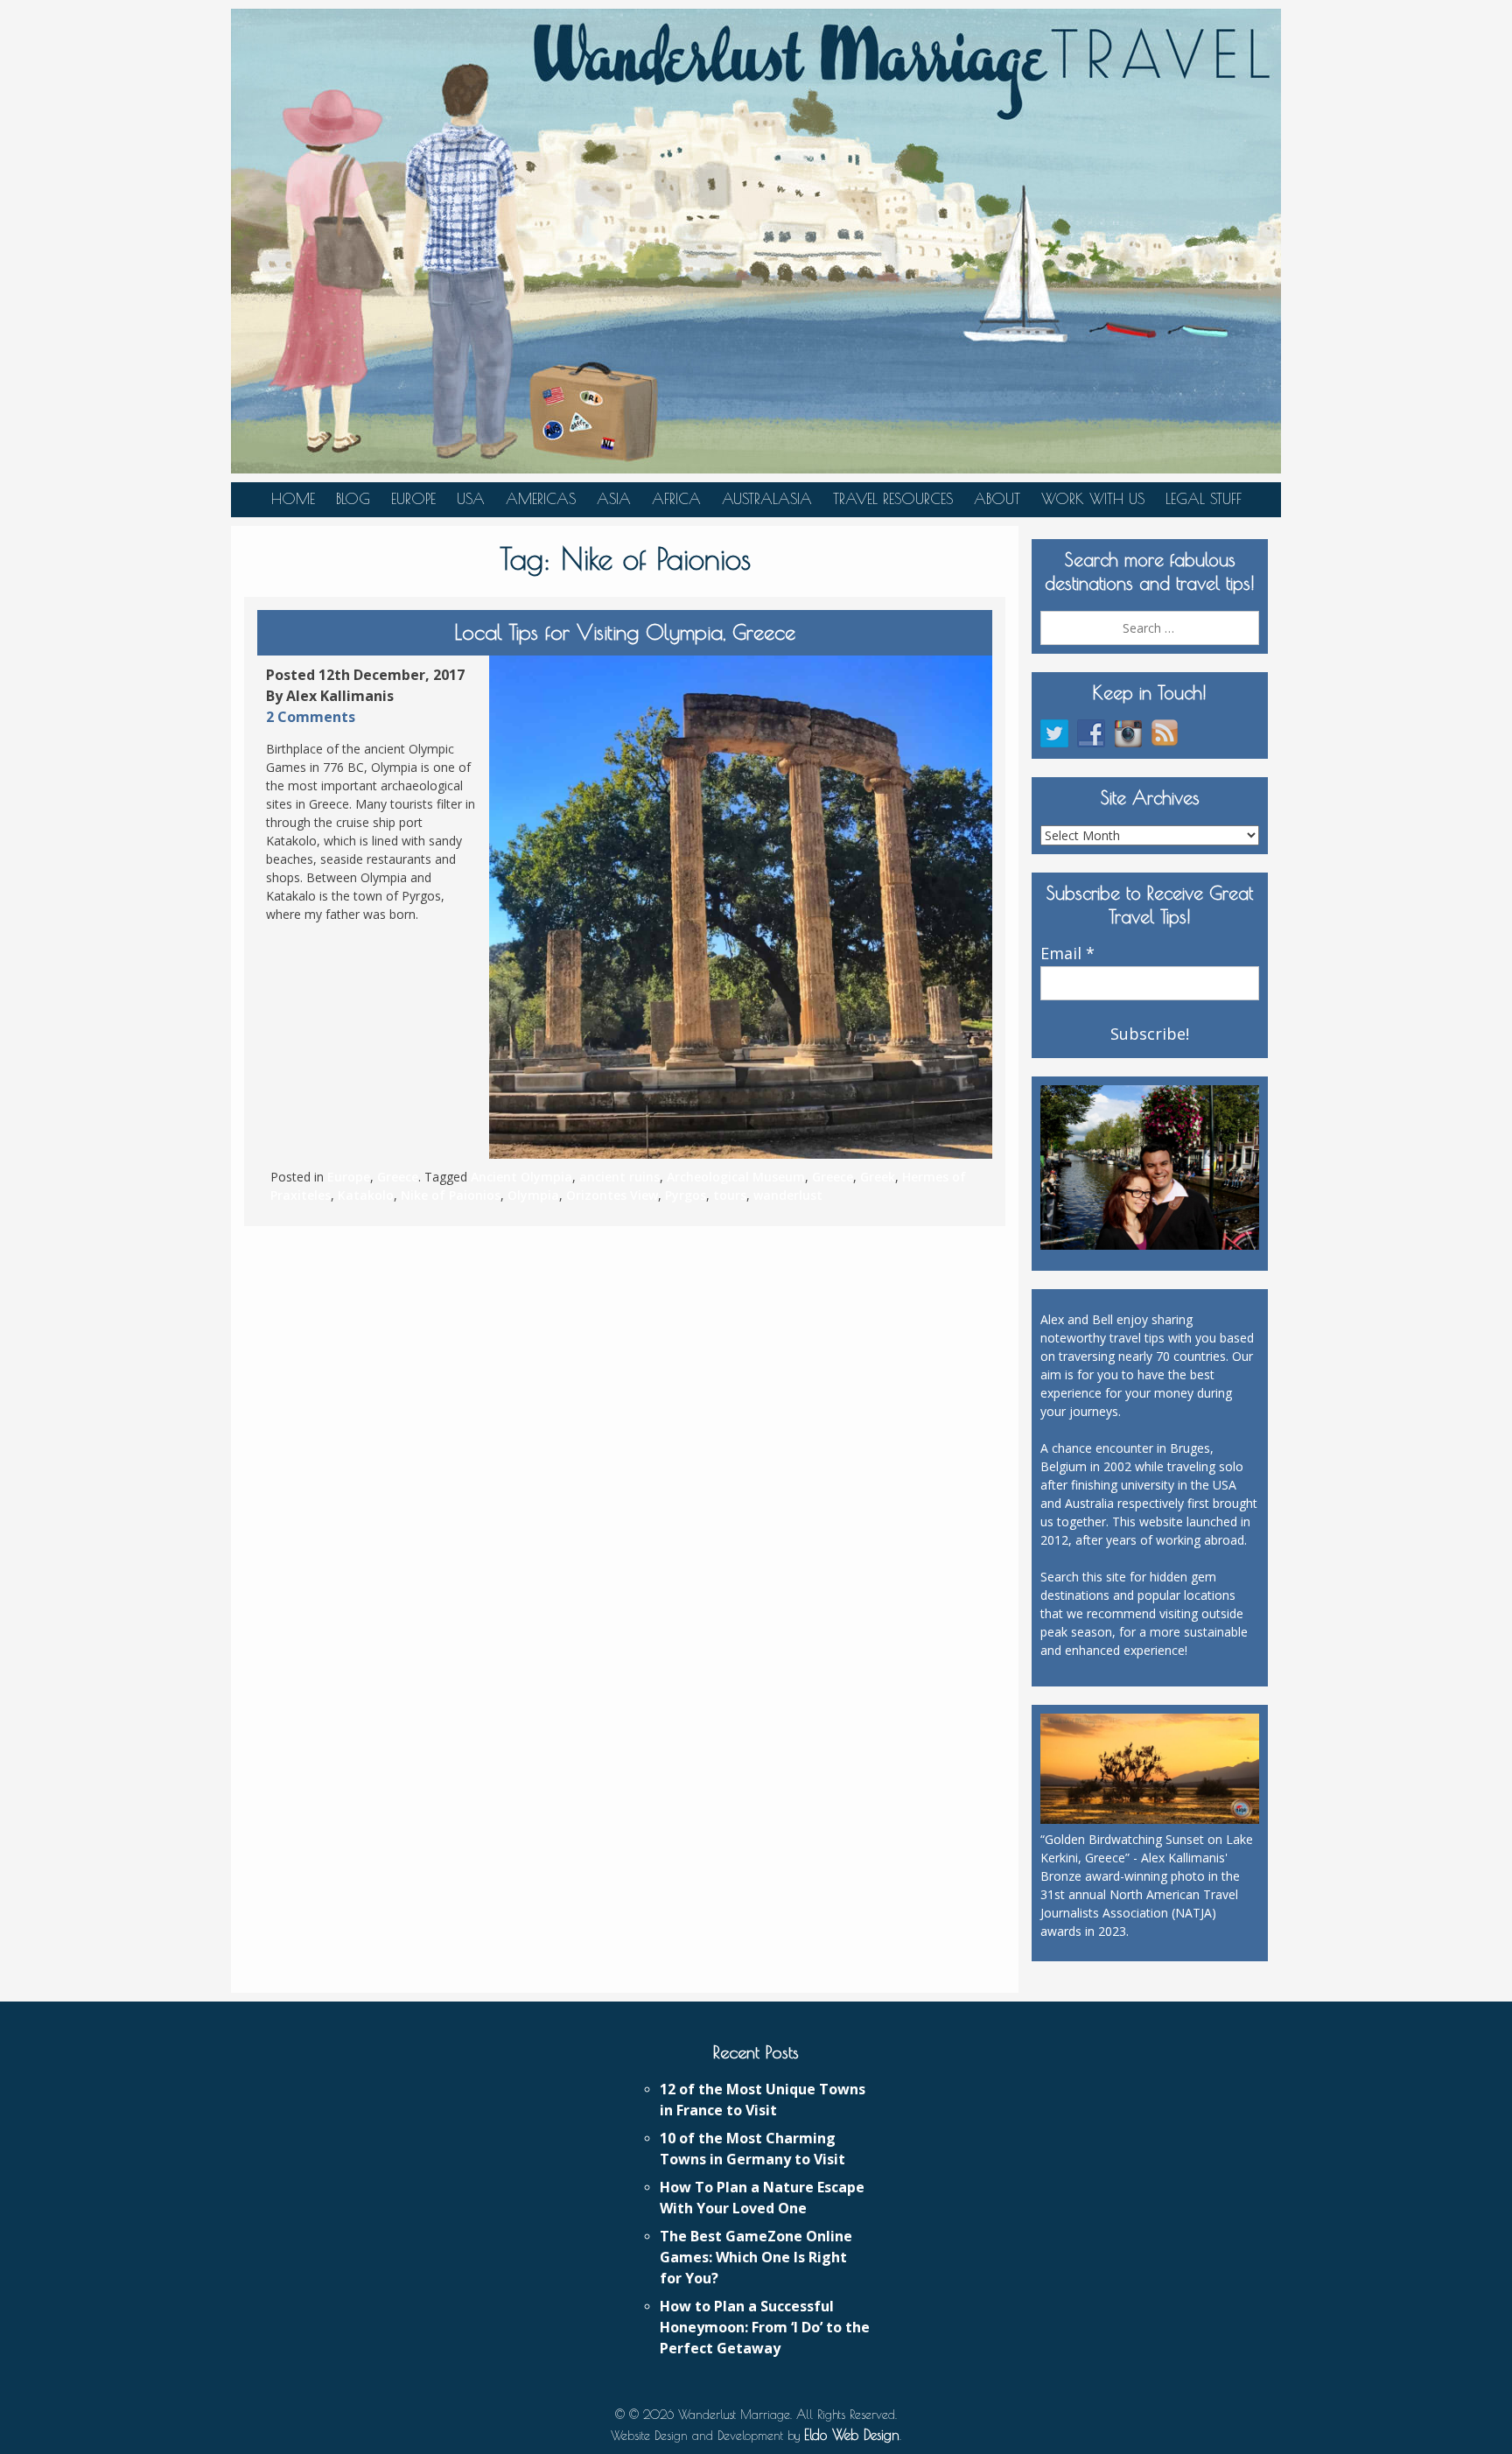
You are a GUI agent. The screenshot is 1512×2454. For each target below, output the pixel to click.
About (997, 499)
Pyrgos (686, 1195)
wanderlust (788, 1195)
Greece (398, 1177)
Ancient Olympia (521, 1177)
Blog (353, 499)
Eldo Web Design (852, 2435)
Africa (676, 499)
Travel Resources (893, 499)
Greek (878, 1177)
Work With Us (1093, 499)
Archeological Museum (736, 1177)
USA (471, 499)
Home (293, 499)
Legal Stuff (1204, 499)
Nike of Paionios (451, 1195)
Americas (541, 499)
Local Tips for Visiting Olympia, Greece (625, 632)
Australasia (767, 499)
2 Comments (311, 717)
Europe (413, 499)
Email (1067, 954)
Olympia (533, 1195)
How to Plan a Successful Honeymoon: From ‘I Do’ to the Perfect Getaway (765, 2327)
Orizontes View (612, 1195)
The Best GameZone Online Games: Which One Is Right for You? (756, 2257)
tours (730, 1195)
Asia (614, 499)
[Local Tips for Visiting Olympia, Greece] (741, 907)
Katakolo (366, 1195)
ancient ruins (619, 1177)
